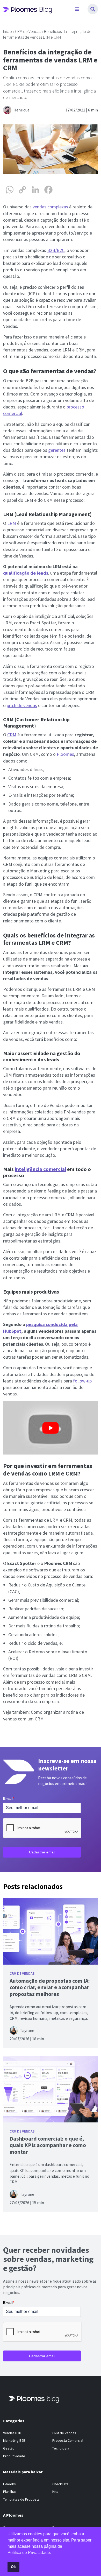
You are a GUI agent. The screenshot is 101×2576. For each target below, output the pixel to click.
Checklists (60, 2484)
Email (9, 1798)
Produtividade (14, 2456)
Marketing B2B (14, 2441)
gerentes (57, 450)
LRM (12, 523)
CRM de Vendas (28, 31)
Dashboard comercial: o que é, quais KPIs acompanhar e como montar (48, 2145)
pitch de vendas (22, 705)
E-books (9, 2484)
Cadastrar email (42, 1852)
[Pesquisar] (93, 9)
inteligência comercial (40, 1169)
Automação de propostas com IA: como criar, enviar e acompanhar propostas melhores (50, 1987)
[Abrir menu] (77, 9)
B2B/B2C (56, 250)
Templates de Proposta (21, 2499)
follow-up (82, 1381)
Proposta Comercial (68, 2441)
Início (8, 31)
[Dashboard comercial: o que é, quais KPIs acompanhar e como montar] (51, 2089)
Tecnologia (61, 2448)
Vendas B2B (12, 2433)
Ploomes (65, 754)
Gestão (9, 2448)
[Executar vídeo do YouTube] (51, 1428)
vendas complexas (50, 207)
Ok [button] (13, 2567)
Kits (55, 2492)
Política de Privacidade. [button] (29, 2553)
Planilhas (10, 2492)
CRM (12, 735)
